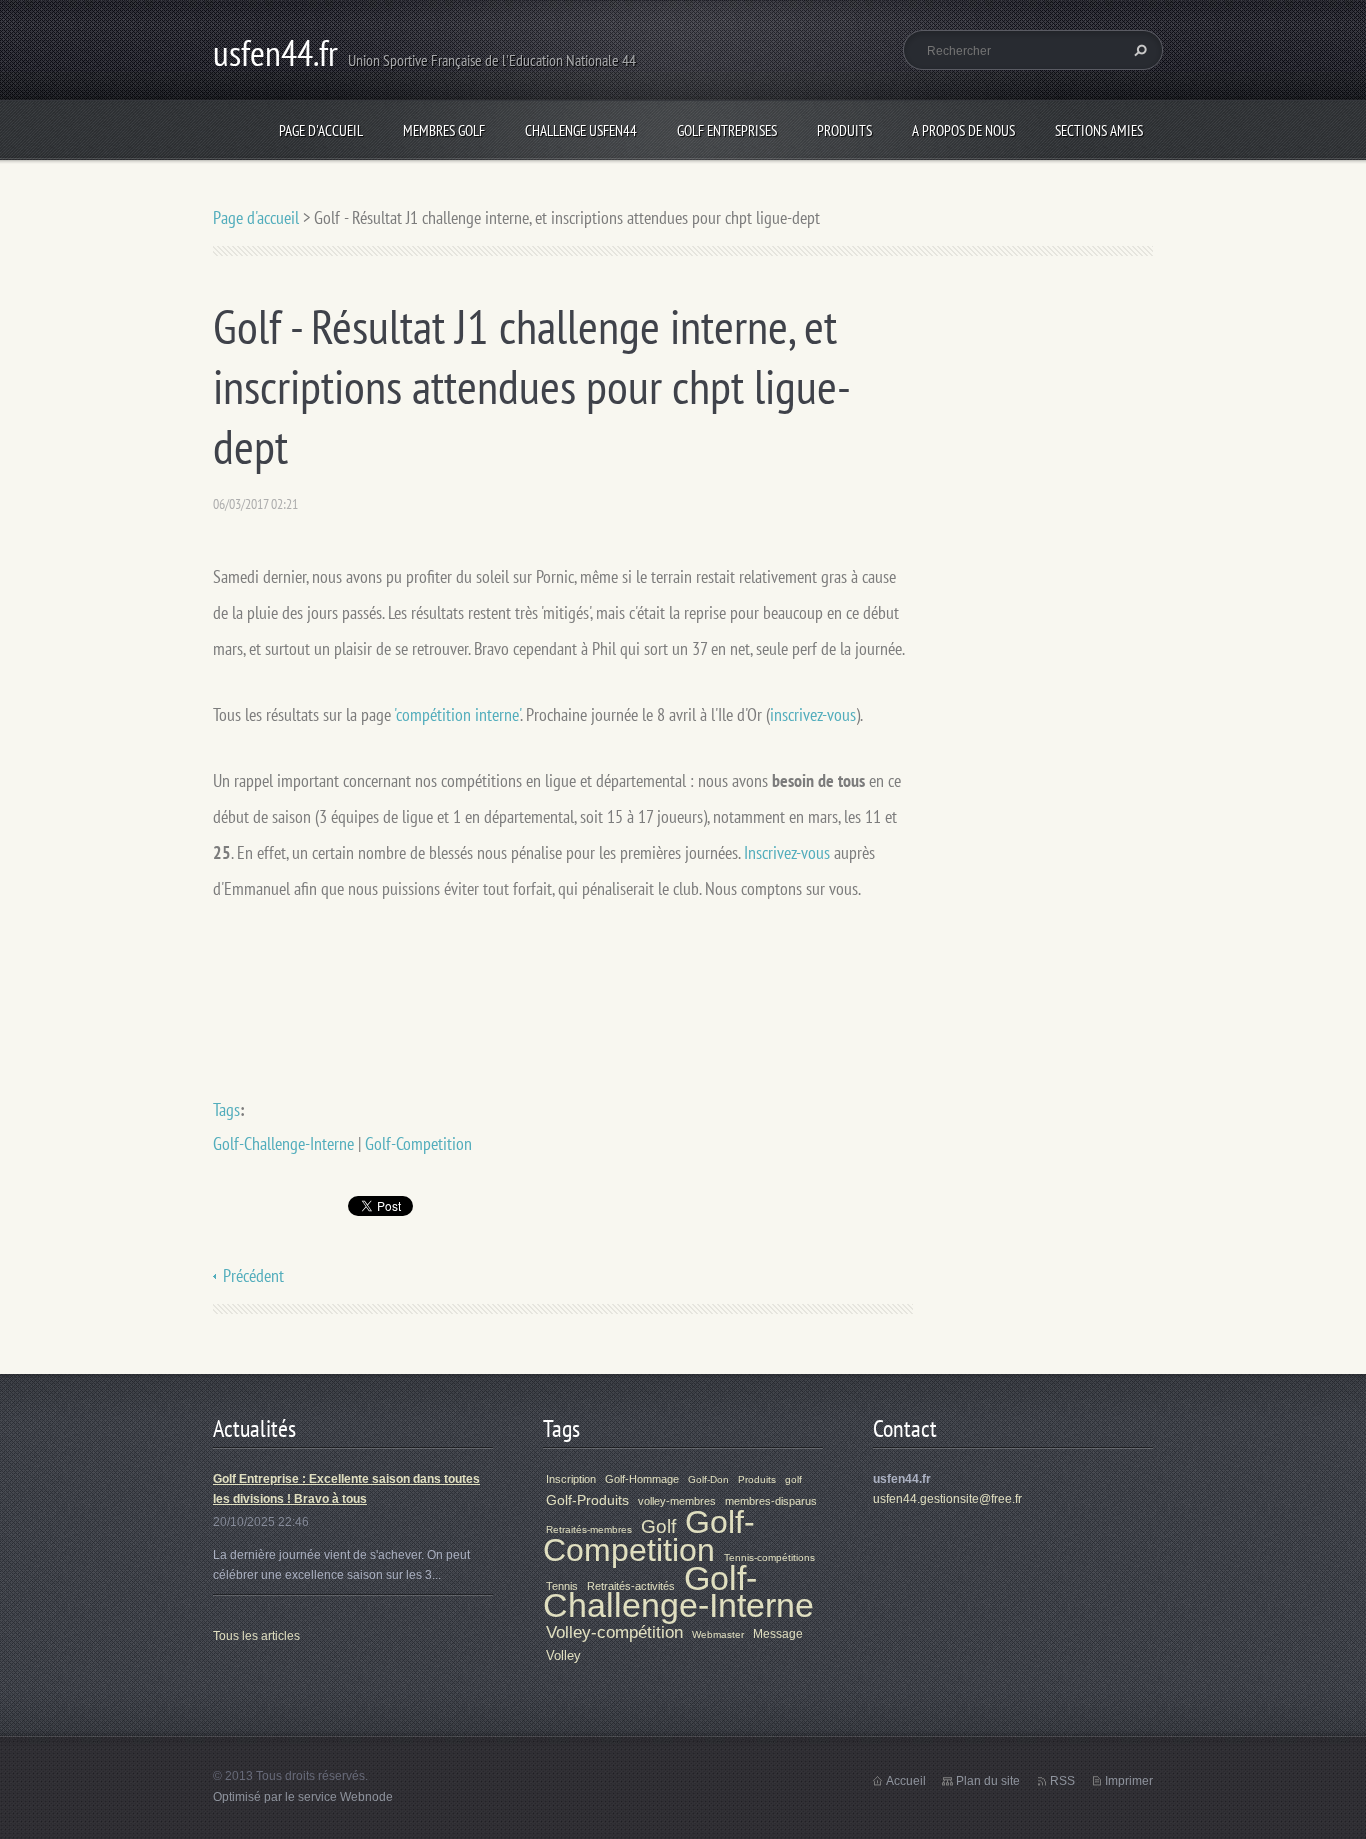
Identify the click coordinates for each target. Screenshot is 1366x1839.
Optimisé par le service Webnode (303, 1797)
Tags (226, 1109)
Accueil (906, 1781)
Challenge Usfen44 (581, 130)
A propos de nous (963, 130)
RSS (1062, 1781)
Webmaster (718, 1634)
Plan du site (988, 1781)
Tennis (562, 1586)
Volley (563, 1655)
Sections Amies (1099, 130)
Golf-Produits (587, 1500)
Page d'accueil (321, 130)
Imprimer (1129, 1781)
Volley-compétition (614, 1632)
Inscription (571, 1479)
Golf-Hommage (642, 1479)
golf (793, 1479)
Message (778, 1634)
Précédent (253, 1275)
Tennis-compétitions (769, 1557)
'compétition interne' (457, 714)
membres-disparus (771, 1501)
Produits (844, 130)
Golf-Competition (418, 1143)
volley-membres (677, 1501)
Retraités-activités (631, 1586)
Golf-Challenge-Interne (283, 1143)
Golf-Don (708, 1479)
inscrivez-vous (813, 714)
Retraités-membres (589, 1529)
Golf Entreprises (727, 130)
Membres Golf (444, 130)
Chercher (1138, 50)
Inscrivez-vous (789, 852)
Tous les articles (256, 1636)
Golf (658, 1526)
